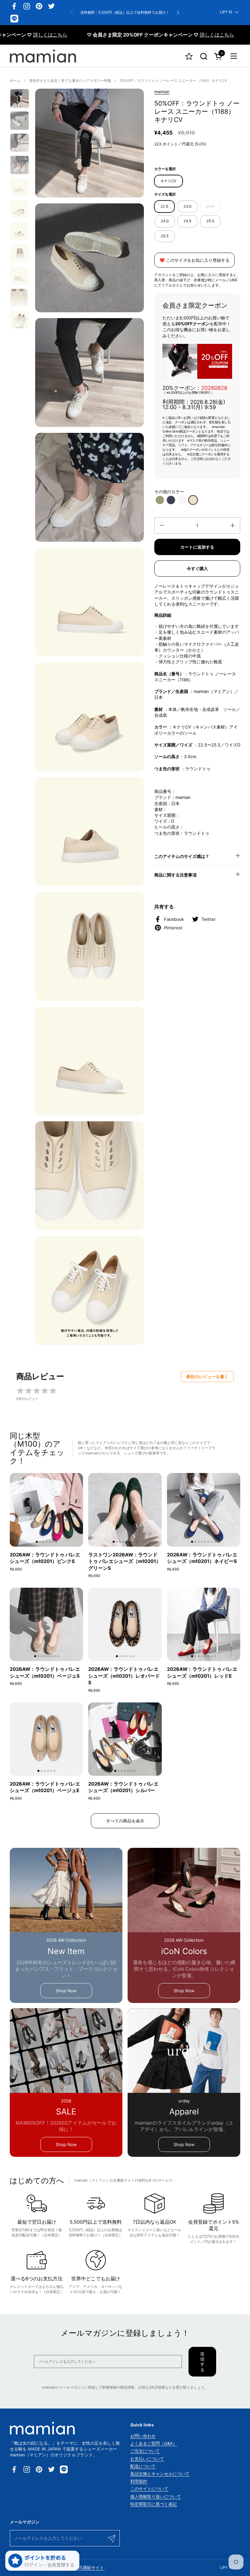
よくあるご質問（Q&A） (154, 2443)
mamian (162, 92)
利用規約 (139, 2481)
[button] (204, 56)
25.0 (210, 221)
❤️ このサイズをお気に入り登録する (194, 260)
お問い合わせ (143, 2436)
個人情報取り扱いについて (156, 2496)
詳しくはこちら (182, 35)
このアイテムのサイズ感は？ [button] (182, 856)
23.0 (187, 206)
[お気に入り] (189, 56)
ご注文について (145, 2451)
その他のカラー (169, 492)
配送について (143, 2466)
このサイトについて (149, 2489)
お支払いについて (147, 2459)
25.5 (165, 236)
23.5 (210, 206)
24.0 (165, 221)
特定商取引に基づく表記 (153, 2504)
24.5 (187, 221)
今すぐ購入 (197, 568)
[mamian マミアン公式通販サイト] (43, 56)
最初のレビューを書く (207, 1376)
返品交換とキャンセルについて (160, 2474)
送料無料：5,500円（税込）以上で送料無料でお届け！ (125, 13)
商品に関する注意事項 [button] (175, 875)
